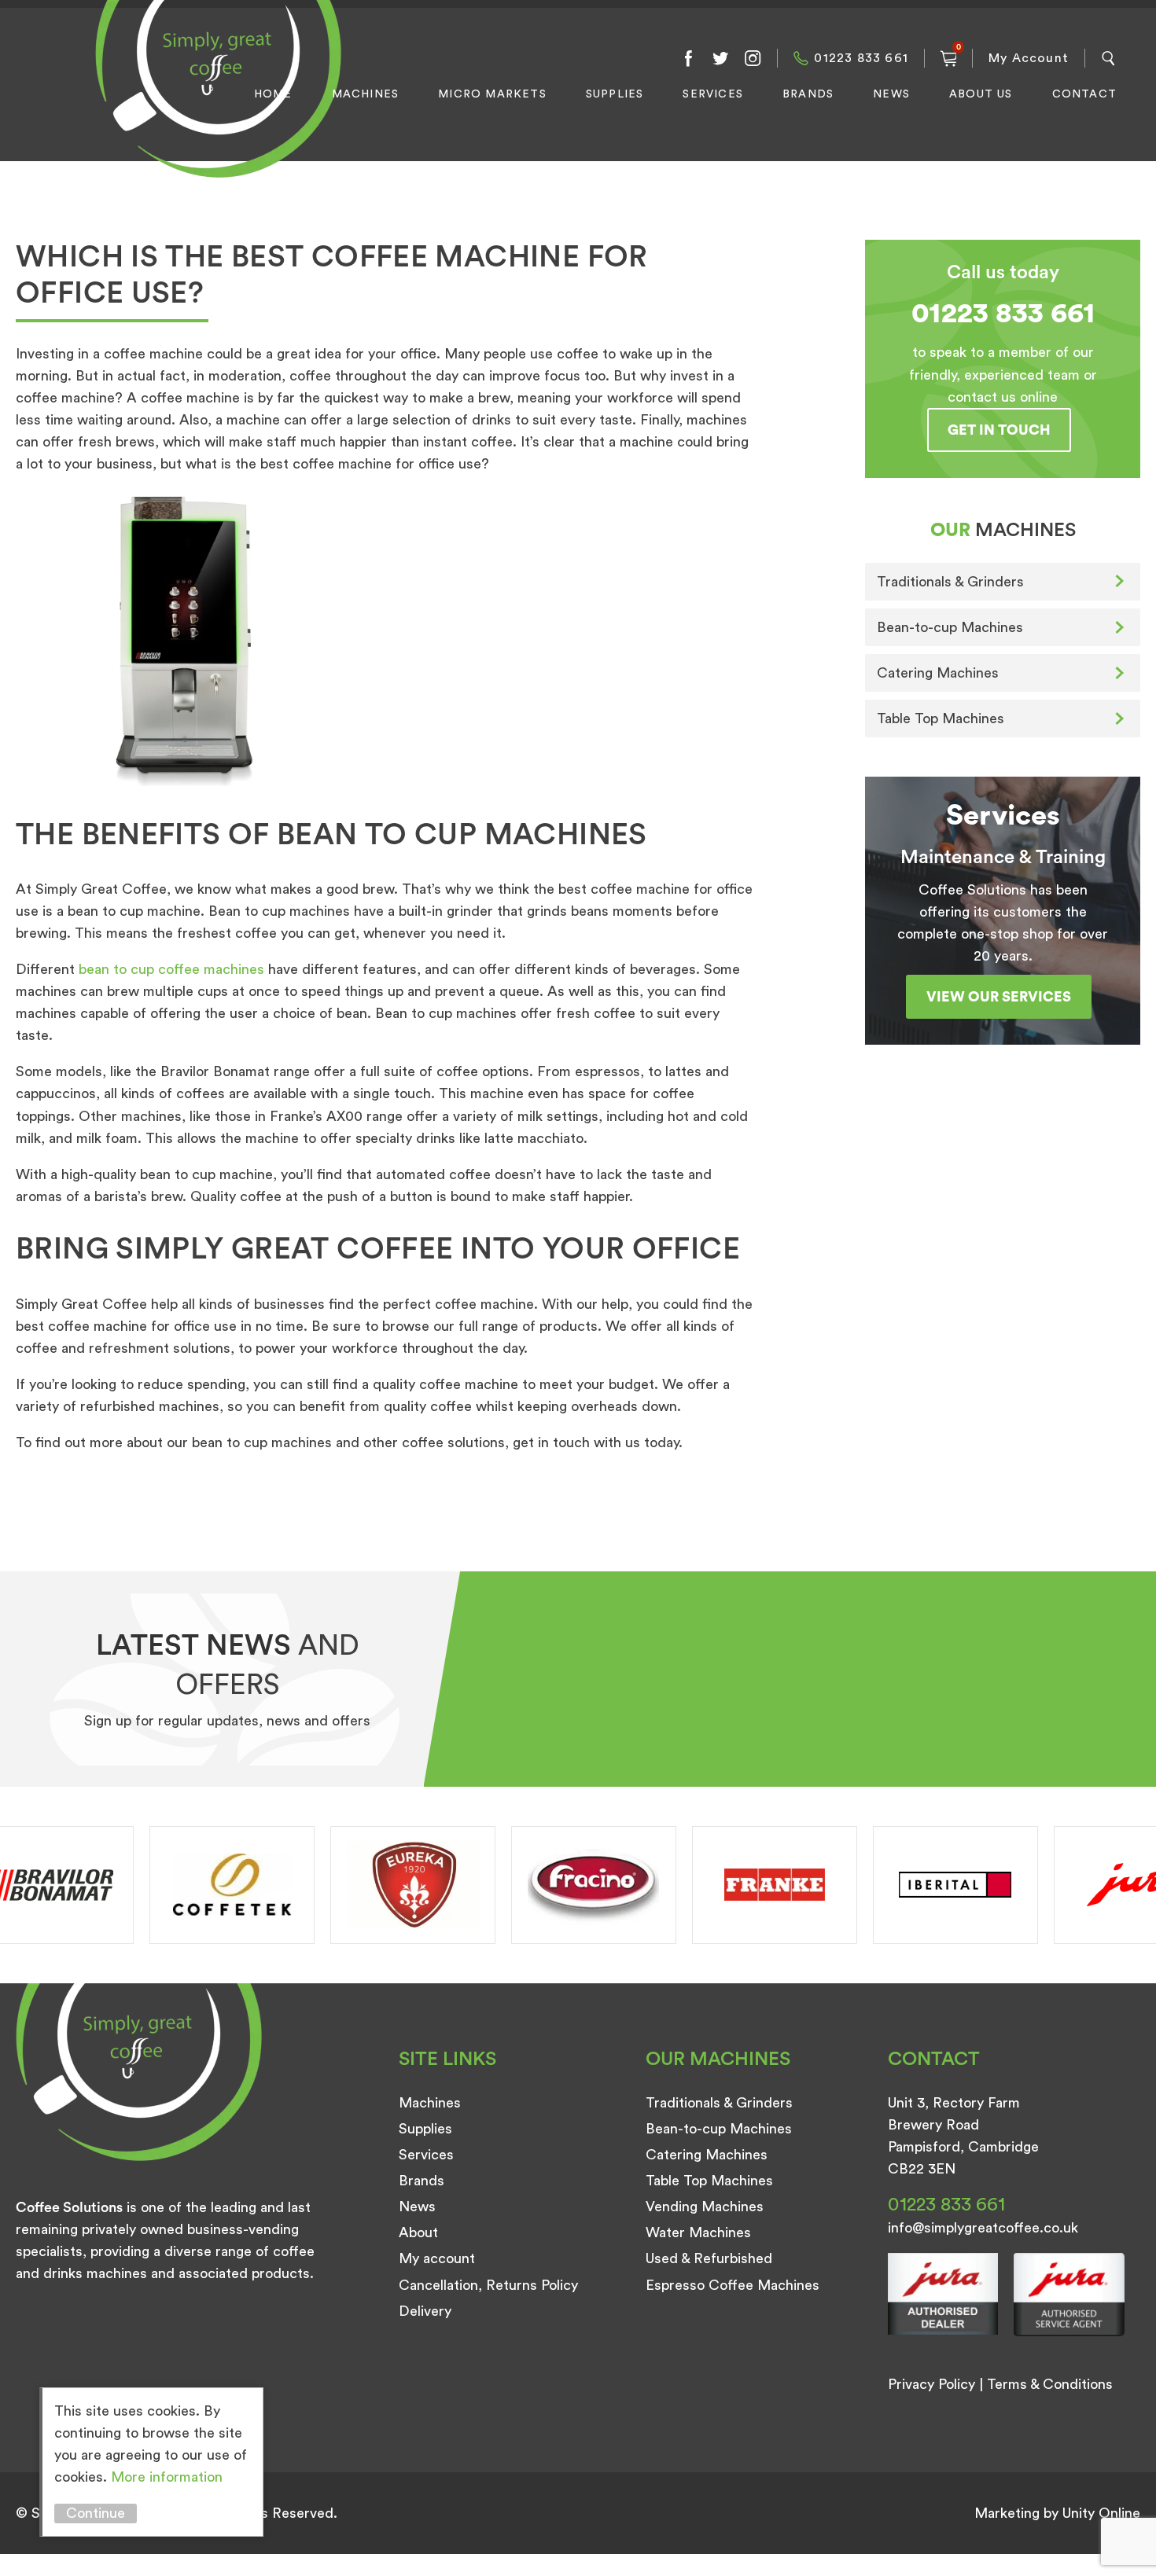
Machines (366, 94)
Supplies (615, 94)
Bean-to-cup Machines (950, 627)
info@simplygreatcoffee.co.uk (983, 2228)
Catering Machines (938, 673)
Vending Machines (705, 2207)
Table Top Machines (941, 718)
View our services (999, 997)
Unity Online (1101, 2513)
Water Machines (698, 2232)
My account (437, 2258)
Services (713, 94)
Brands (808, 94)
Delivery (425, 2311)
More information (167, 2477)
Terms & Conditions (1050, 2384)
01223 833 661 (861, 58)
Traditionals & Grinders (950, 582)
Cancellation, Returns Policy (488, 2285)
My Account (1029, 58)
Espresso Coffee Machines (733, 2285)
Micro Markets (492, 94)
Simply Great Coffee (214, 107)
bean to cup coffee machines (171, 969)
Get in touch (999, 430)
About (418, 2232)
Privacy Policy (931, 2384)
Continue (96, 2513)
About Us (981, 94)
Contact (1084, 94)
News (891, 94)
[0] (948, 58)
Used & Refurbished (709, 2258)
